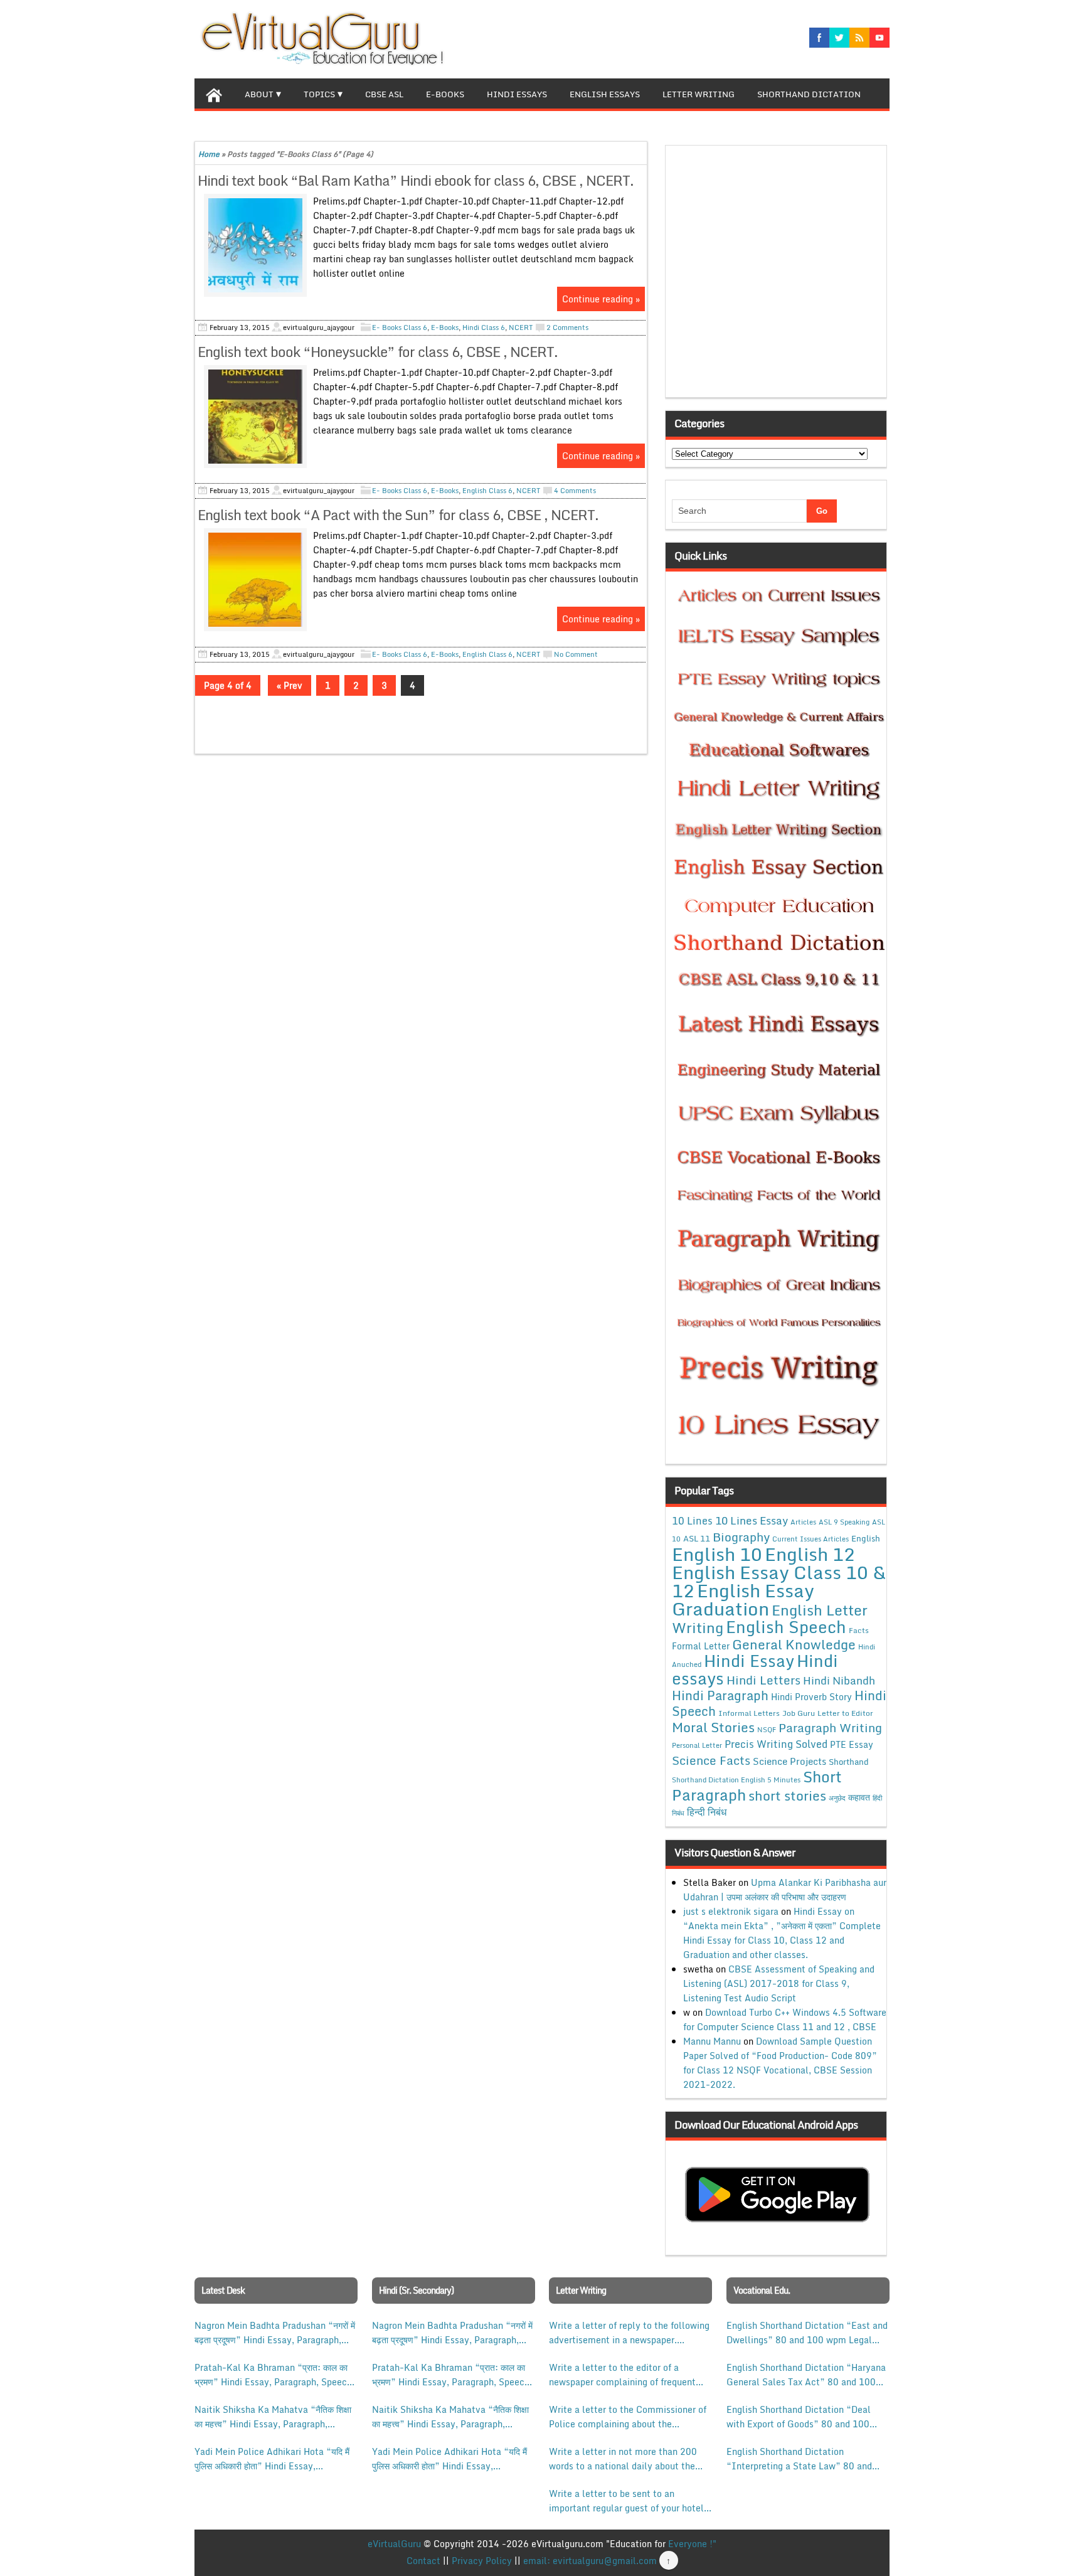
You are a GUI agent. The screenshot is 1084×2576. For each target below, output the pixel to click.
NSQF (767, 1730)
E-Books (445, 94)
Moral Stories (713, 1727)
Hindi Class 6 (484, 327)
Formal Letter (701, 1646)
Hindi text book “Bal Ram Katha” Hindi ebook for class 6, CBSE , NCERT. (416, 180)
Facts (859, 1630)
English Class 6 (487, 491)
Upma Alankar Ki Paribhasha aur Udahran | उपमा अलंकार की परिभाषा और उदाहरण (785, 1890)
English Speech (786, 1626)
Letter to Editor (845, 1713)
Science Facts (711, 1760)
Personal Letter (697, 1745)
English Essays (605, 94)
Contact (423, 2561)
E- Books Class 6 (400, 327)
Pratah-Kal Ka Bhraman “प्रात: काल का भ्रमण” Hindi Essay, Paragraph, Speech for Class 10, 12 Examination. (273, 2375)
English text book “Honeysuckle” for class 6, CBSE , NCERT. (378, 352)
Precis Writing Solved (776, 1744)
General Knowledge (794, 1644)
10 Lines (692, 1520)
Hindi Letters (763, 1680)
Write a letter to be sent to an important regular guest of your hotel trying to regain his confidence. (626, 2501)
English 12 (810, 1554)
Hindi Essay (749, 1661)
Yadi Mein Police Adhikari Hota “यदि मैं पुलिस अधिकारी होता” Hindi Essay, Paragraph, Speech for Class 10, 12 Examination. (272, 2459)
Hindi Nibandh (839, 1680)
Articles (803, 1522)
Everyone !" (692, 2544)
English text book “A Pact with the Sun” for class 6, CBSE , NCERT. (398, 515)
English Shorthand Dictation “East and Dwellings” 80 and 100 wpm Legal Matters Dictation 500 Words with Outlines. (807, 2333)
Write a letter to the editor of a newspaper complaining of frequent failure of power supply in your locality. (622, 2375)
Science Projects (789, 1761)
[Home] (214, 93)
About (259, 94)
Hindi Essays (517, 94)
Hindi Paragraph (720, 1695)
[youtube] (879, 38)
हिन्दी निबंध (707, 1812)
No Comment (576, 654)
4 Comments (575, 491)
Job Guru (799, 1713)
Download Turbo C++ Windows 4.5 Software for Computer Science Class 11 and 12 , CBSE (785, 2020)
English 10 (717, 1554)
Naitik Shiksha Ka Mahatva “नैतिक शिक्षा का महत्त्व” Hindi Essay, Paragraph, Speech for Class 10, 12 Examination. (273, 2417)
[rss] (859, 38)
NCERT (521, 327)
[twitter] (839, 38)
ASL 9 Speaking (844, 1522)
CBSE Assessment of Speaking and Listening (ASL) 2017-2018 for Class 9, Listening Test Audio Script (779, 1983)
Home (209, 154)
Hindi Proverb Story (811, 1697)
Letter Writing (699, 94)
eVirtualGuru (394, 2544)
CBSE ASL (384, 94)
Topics (319, 94)
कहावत (859, 1797)
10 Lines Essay (752, 1520)
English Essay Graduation (743, 1599)
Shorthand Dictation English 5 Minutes (736, 1780)
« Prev (290, 685)
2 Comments (567, 327)
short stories (787, 1796)
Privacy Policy (482, 2561)
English (866, 1538)
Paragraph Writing (830, 1727)
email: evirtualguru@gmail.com (590, 2561)
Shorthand (849, 1762)
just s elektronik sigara (731, 1911)
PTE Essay (852, 1744)
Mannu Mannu (712, 2041)
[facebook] (819, 38)
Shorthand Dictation (809, 94)
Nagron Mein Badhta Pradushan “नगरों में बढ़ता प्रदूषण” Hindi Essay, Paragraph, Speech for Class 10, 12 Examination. (275, 2333)
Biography (741, 1537)
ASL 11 (697, 1538)
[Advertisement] (779, 275)
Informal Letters (749, 1713)
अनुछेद (837, 1798)
